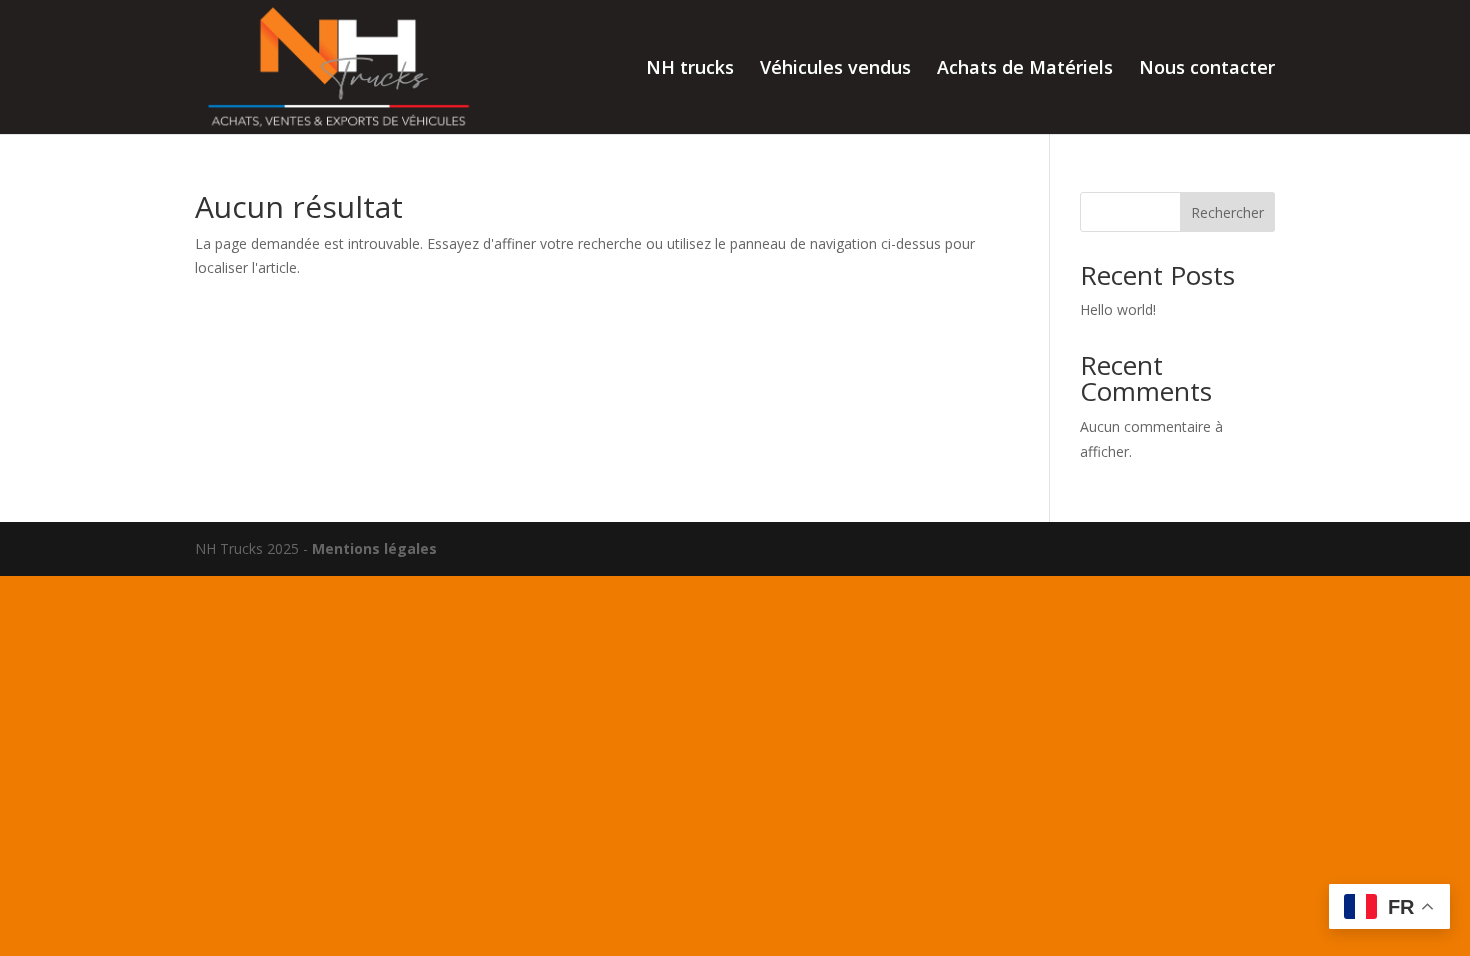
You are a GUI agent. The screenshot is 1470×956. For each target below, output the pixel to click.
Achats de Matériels (1025, 69)
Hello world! (1118, 309)
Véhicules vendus (835, 69)
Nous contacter (1207, 69)
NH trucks (690, 69)
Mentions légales (374, 548)
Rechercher (1227, 212)
